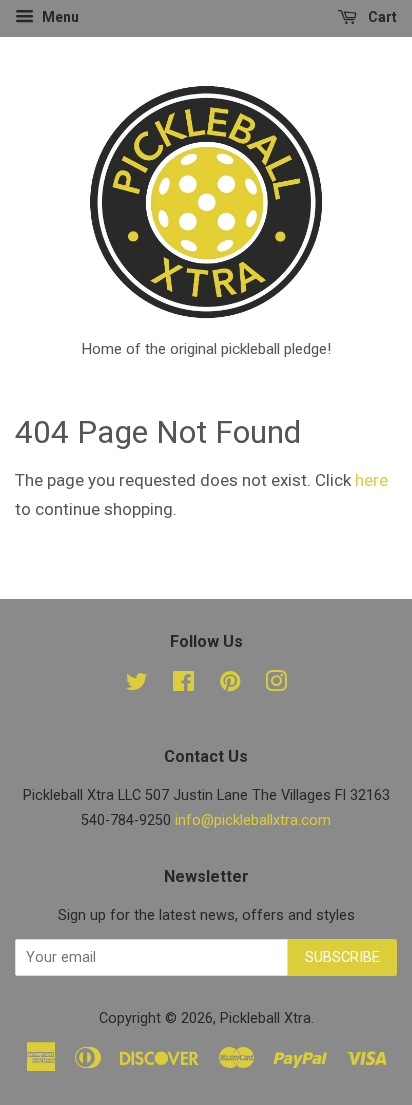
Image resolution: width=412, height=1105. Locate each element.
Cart (381, 17)
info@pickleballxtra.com (253, 820)
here (371, 480)
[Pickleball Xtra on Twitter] (137, 685)
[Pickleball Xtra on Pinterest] (230, 685)
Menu (59, 17)
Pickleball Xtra (265, 1018)
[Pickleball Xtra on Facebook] (183, 685)
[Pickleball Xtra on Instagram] (276, 685)
